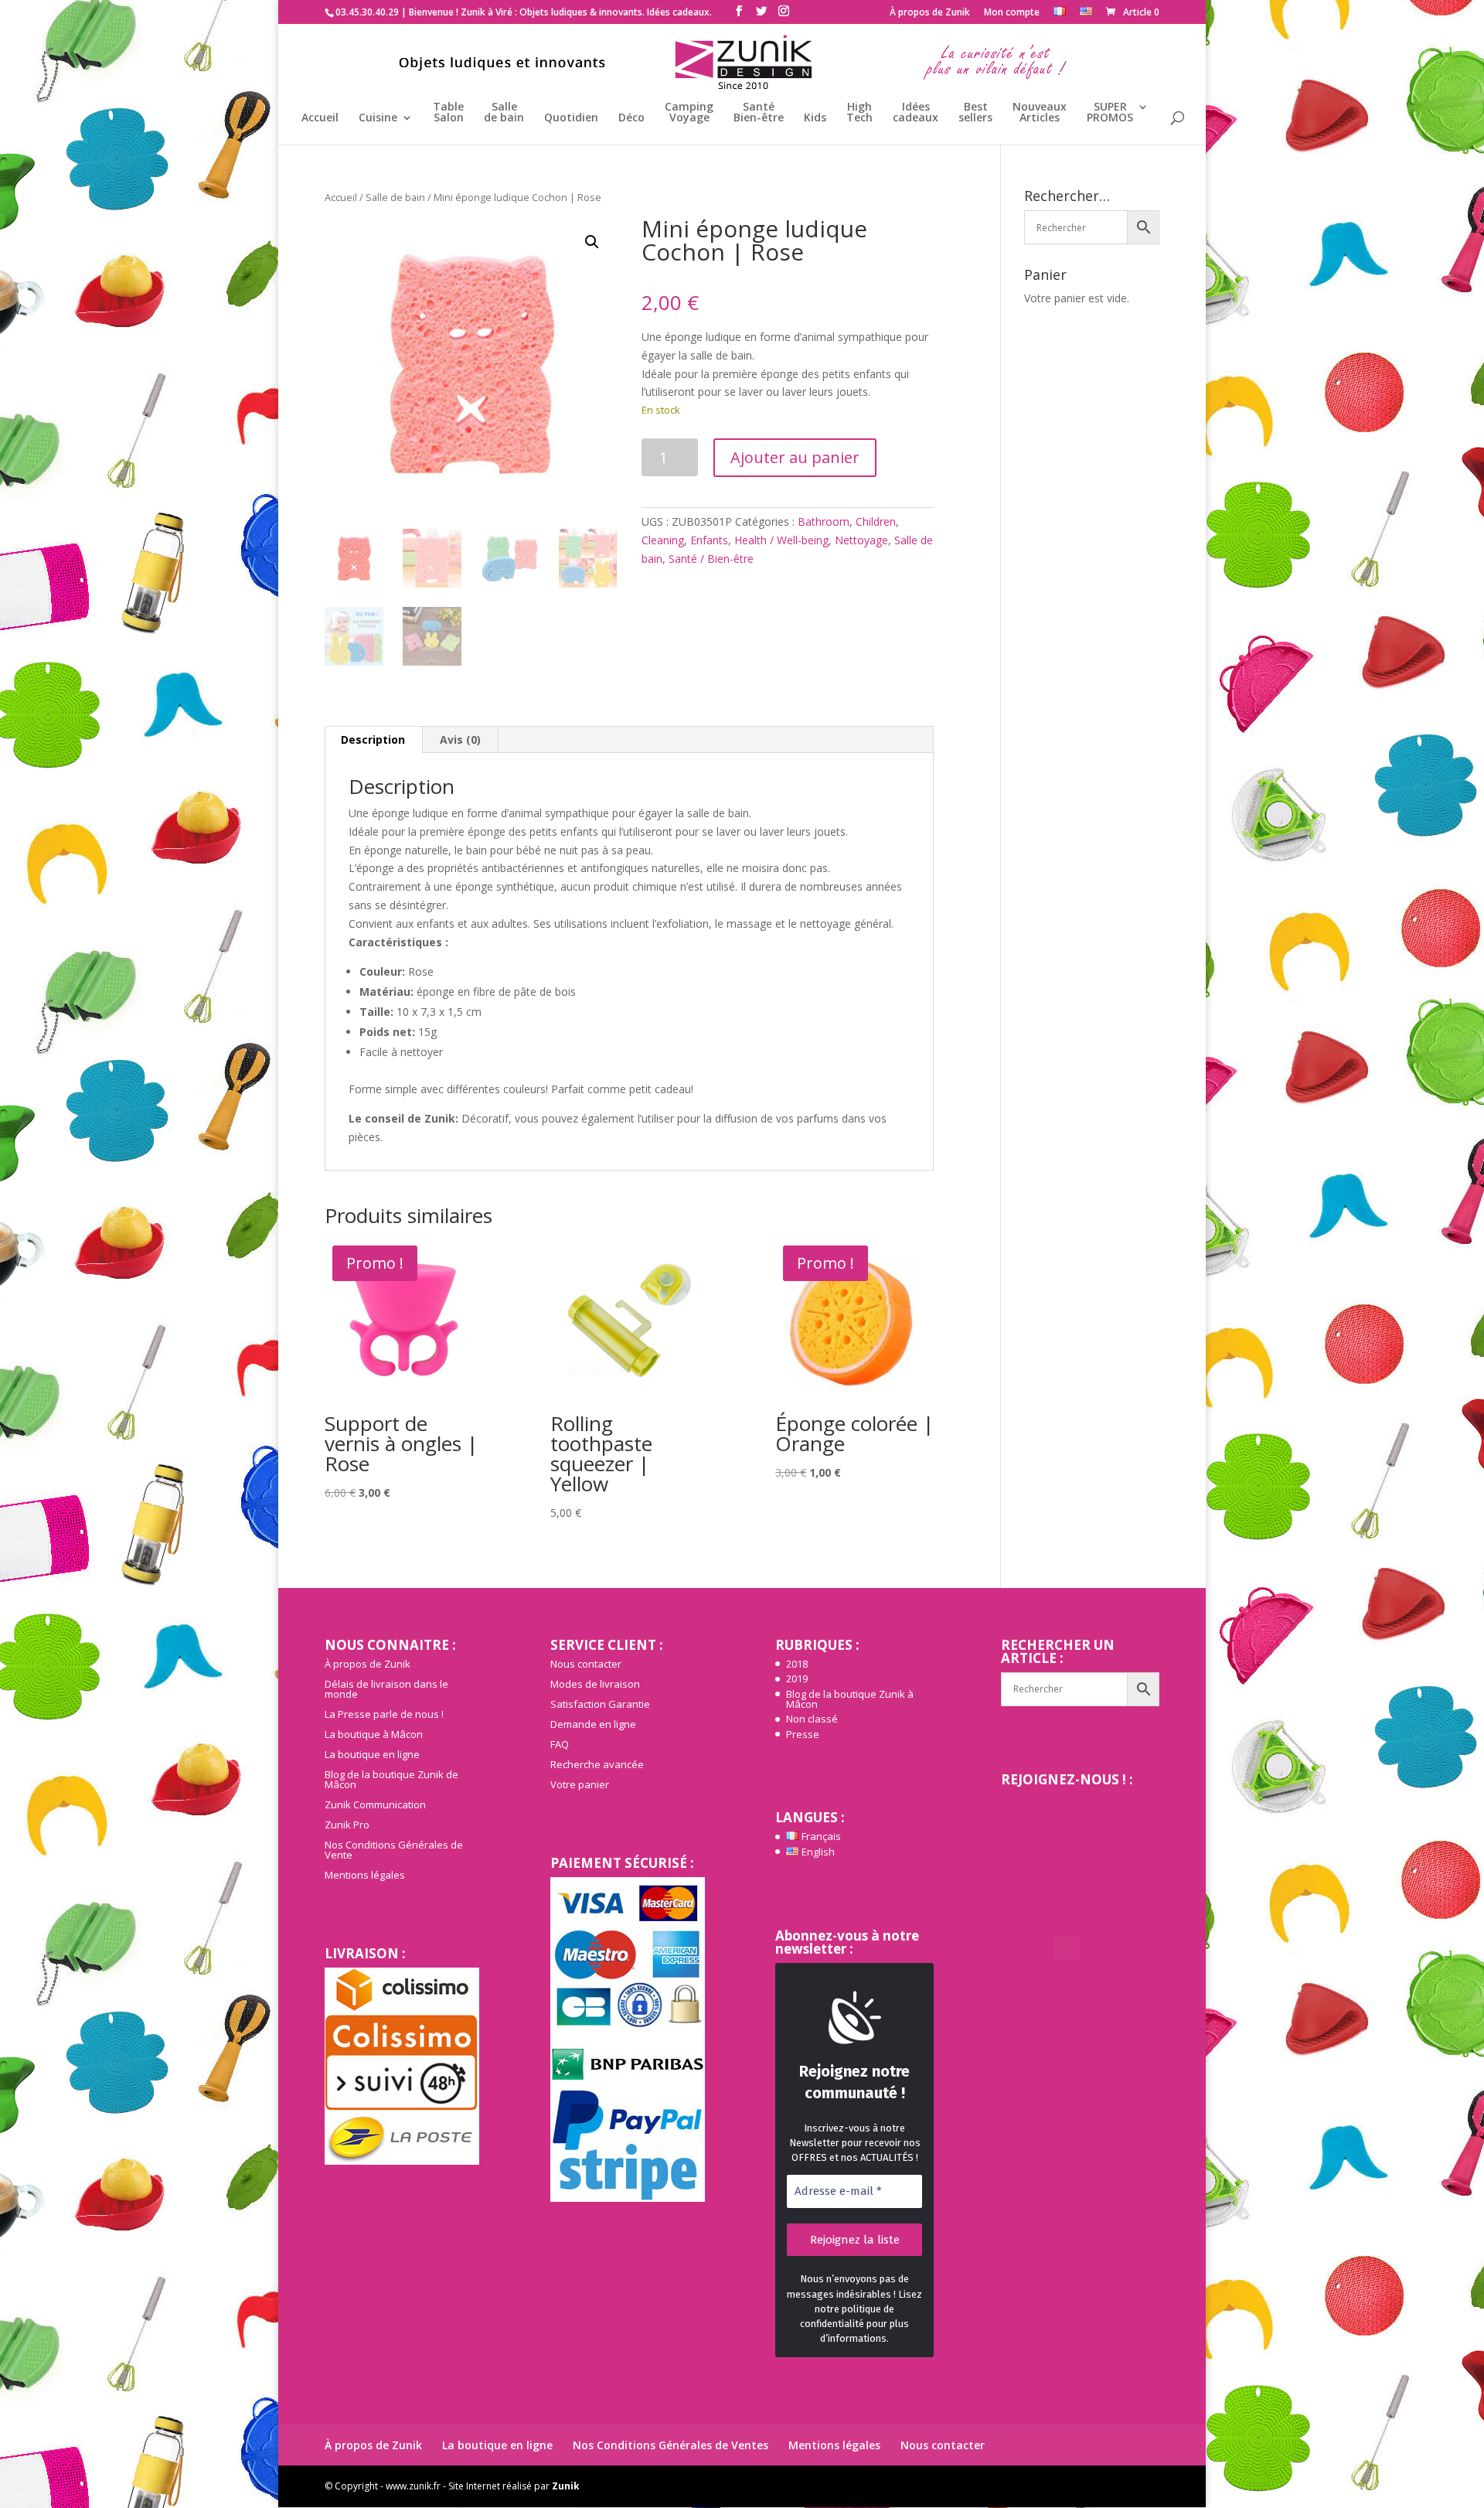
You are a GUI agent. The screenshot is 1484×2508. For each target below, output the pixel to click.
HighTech (859, 113)
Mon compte (1012, 13)
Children (876, 521)
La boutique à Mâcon (374, 1734)
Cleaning (663, 540)
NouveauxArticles (1040, 113)
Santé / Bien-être (711, 559)
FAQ (560, 1744)
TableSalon (448, 113)
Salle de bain (395, 197)
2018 (797, 1664)
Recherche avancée (597, 1764)
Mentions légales (365, 1875)
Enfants (709, 540)
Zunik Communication (375, 1804)
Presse (803, 1734)
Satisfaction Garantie (600, 1704)
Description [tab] (373, 739)
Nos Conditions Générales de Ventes (671, 2445)
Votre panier (580, 1784)
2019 (797, 1678)
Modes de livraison (595, 1684)
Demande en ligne (593, 1724)
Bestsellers (975, 113)
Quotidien (571, 118)
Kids (815, 118)
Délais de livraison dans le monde (386, 1689)
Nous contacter (586, 1664)
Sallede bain (504, 113)
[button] (592, 242)
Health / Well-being (781, 540)
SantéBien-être (759, 113)
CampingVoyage (689, 113)
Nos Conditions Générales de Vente (394, 1850)
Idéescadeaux (916, 113)
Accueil (320, 118)
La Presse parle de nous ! (384, 1714)
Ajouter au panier (795, 457)
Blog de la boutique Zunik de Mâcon (391, 1779)
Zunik (566, 2486)
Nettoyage (861, 540)
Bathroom (824, 521)
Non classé (812, 1719)
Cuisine (378, 118)
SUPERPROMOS (1110, 113)
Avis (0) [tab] (460, 739)
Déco (631, 118)
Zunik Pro (347, 1825)
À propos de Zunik (930, 13)
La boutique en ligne (372, 1754)
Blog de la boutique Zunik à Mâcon (850, 1699)
